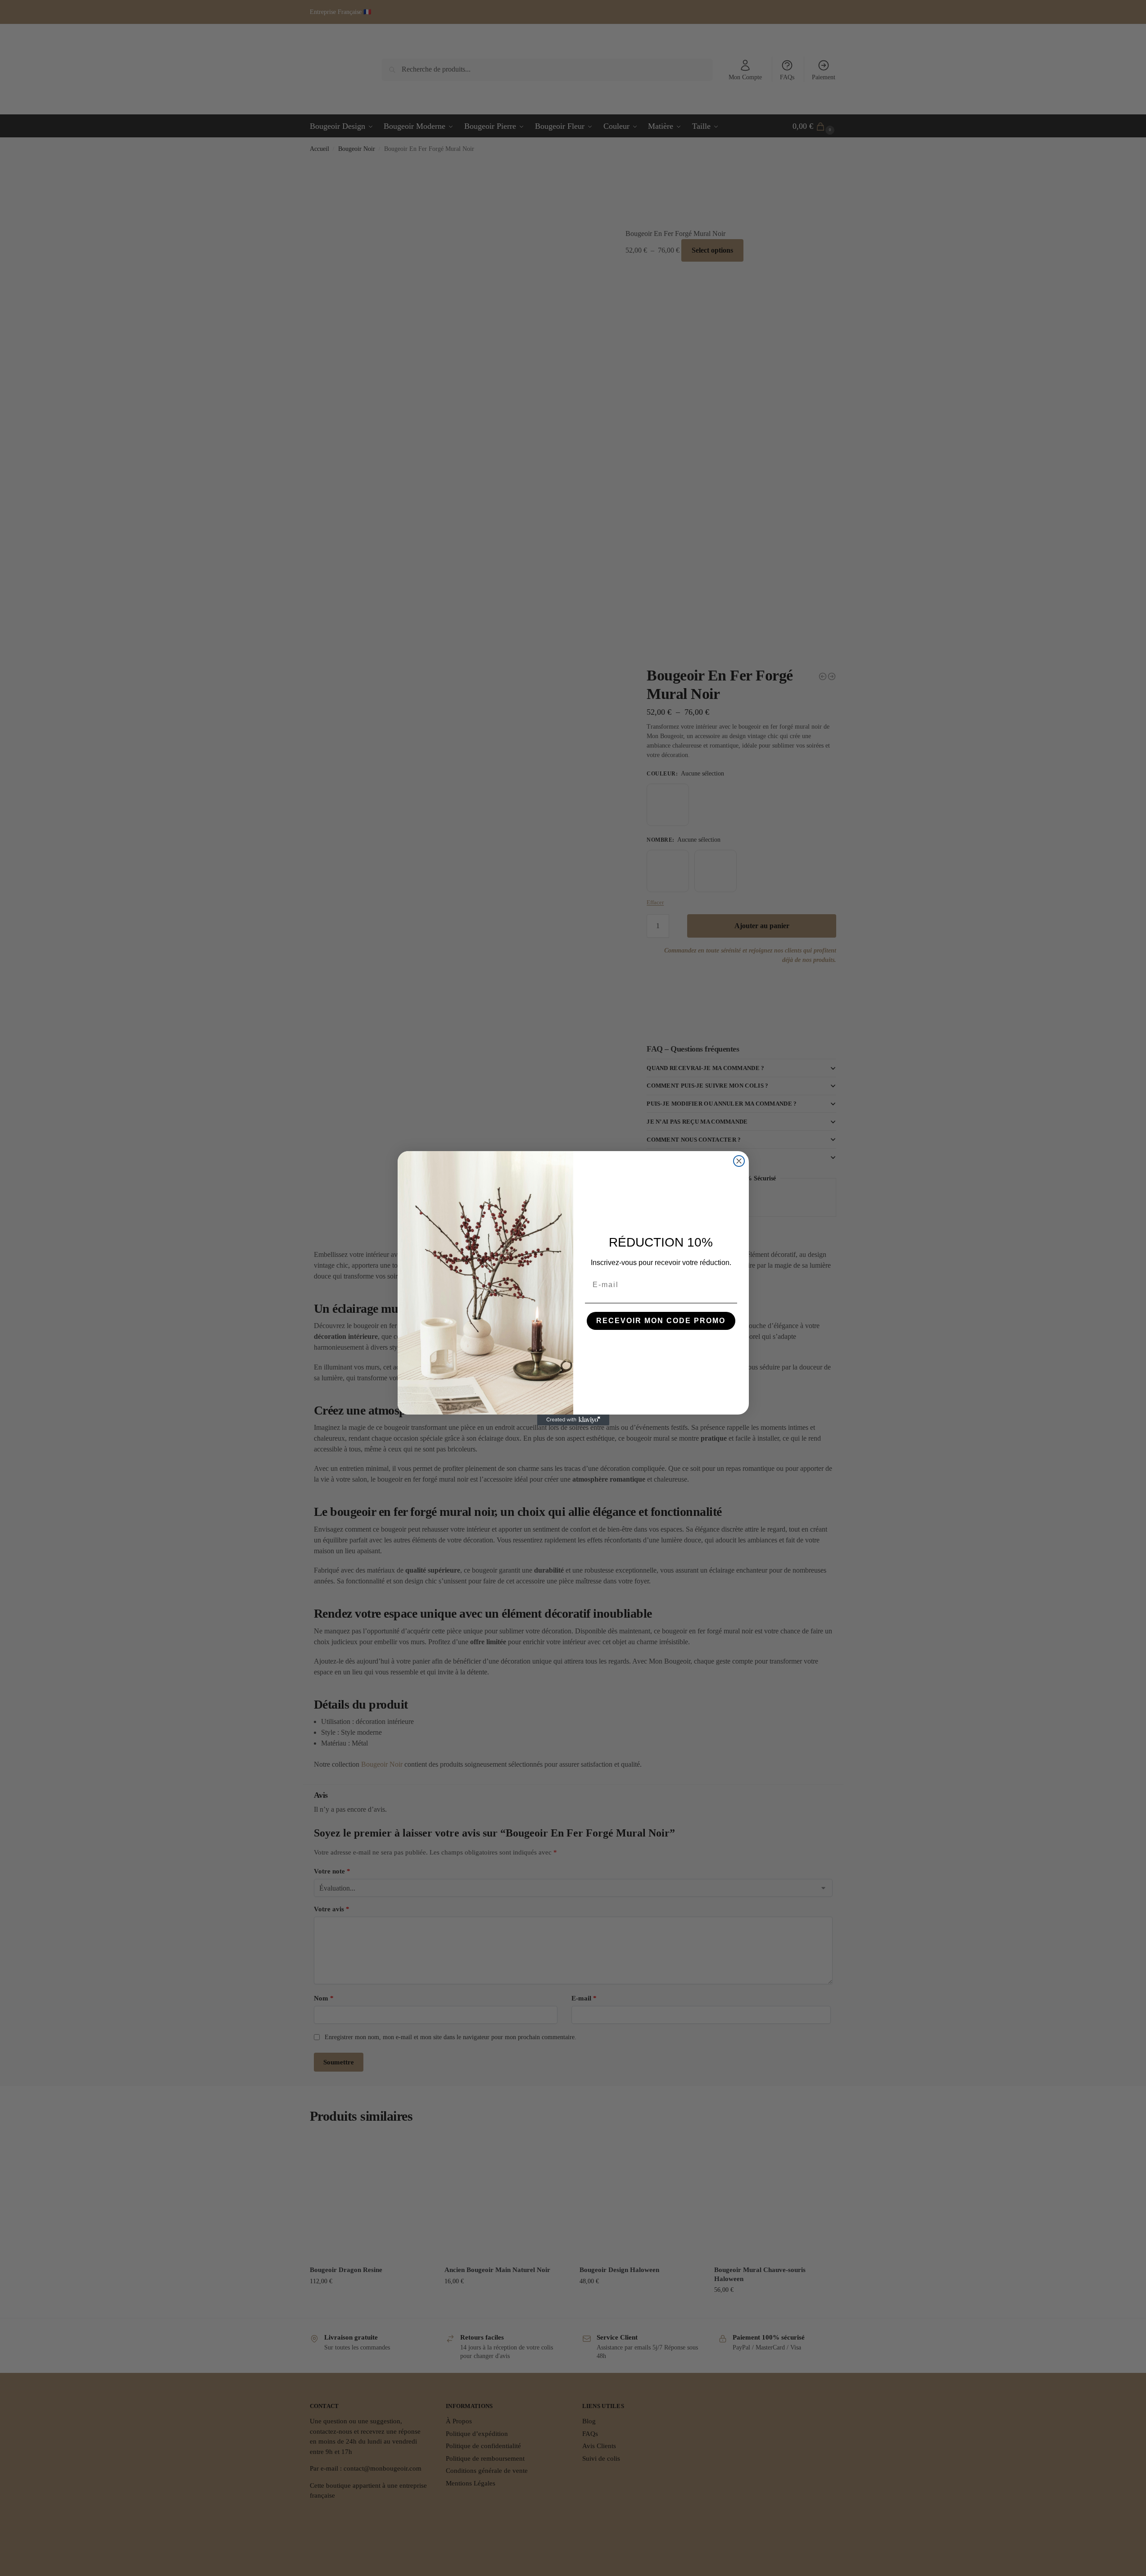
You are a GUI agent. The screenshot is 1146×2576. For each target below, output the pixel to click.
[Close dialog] (739, 1161)
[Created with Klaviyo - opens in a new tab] (573, 1420)
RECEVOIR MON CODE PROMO (661, 1321)
